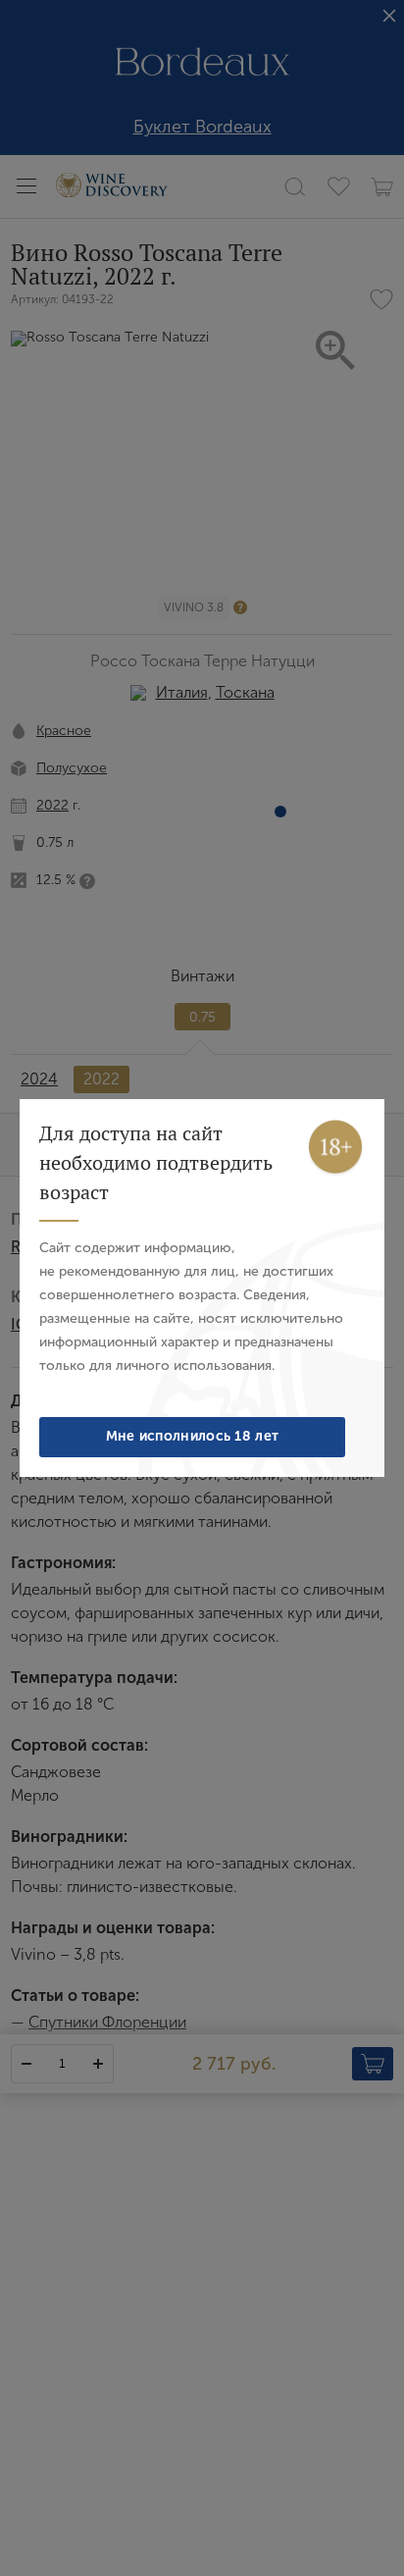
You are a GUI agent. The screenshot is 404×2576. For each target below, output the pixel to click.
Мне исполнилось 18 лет (193, 1436)
